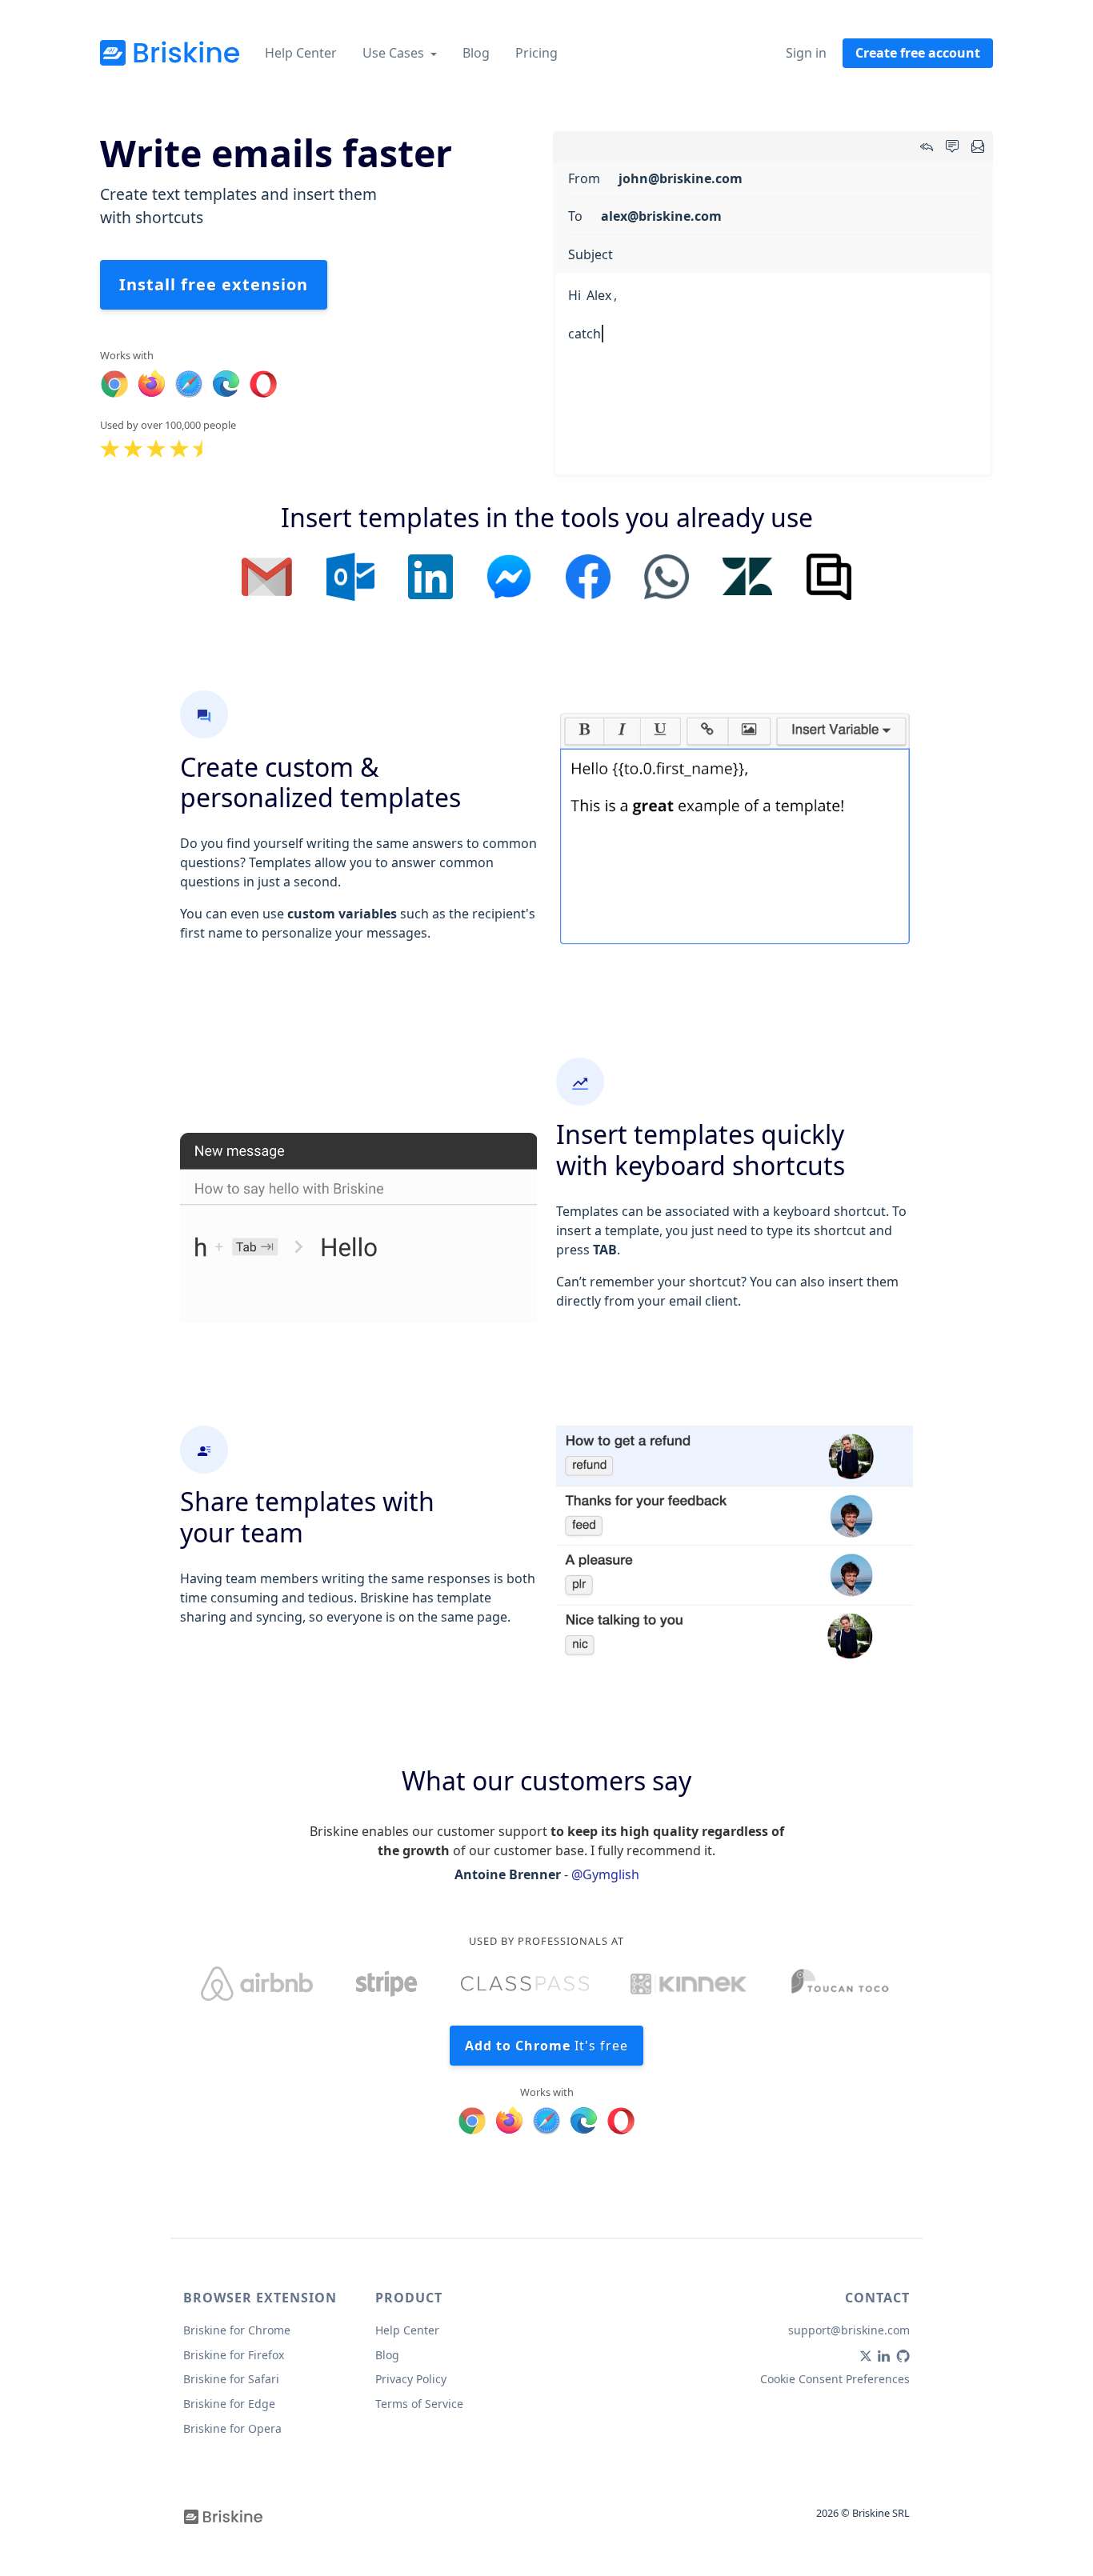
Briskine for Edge (229, 2404)
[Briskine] (223, 2515)
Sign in (806, 53)
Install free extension (214, 284)
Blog (476, 53)
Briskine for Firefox (234, 2355)
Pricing (536, 53)
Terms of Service (419, 2404)
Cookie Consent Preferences (835, 2379)
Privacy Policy (411, 2379)
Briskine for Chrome (237, 2330)
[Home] (170, 53)
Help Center (301, 53)
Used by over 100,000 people (168, 425)
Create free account (918, 53)
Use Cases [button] (395, 53)
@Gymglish (605, 1874)
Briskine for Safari (231, 2379)
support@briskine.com (849, 2330)
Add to (546, 2046)
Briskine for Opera (232, 2428)
